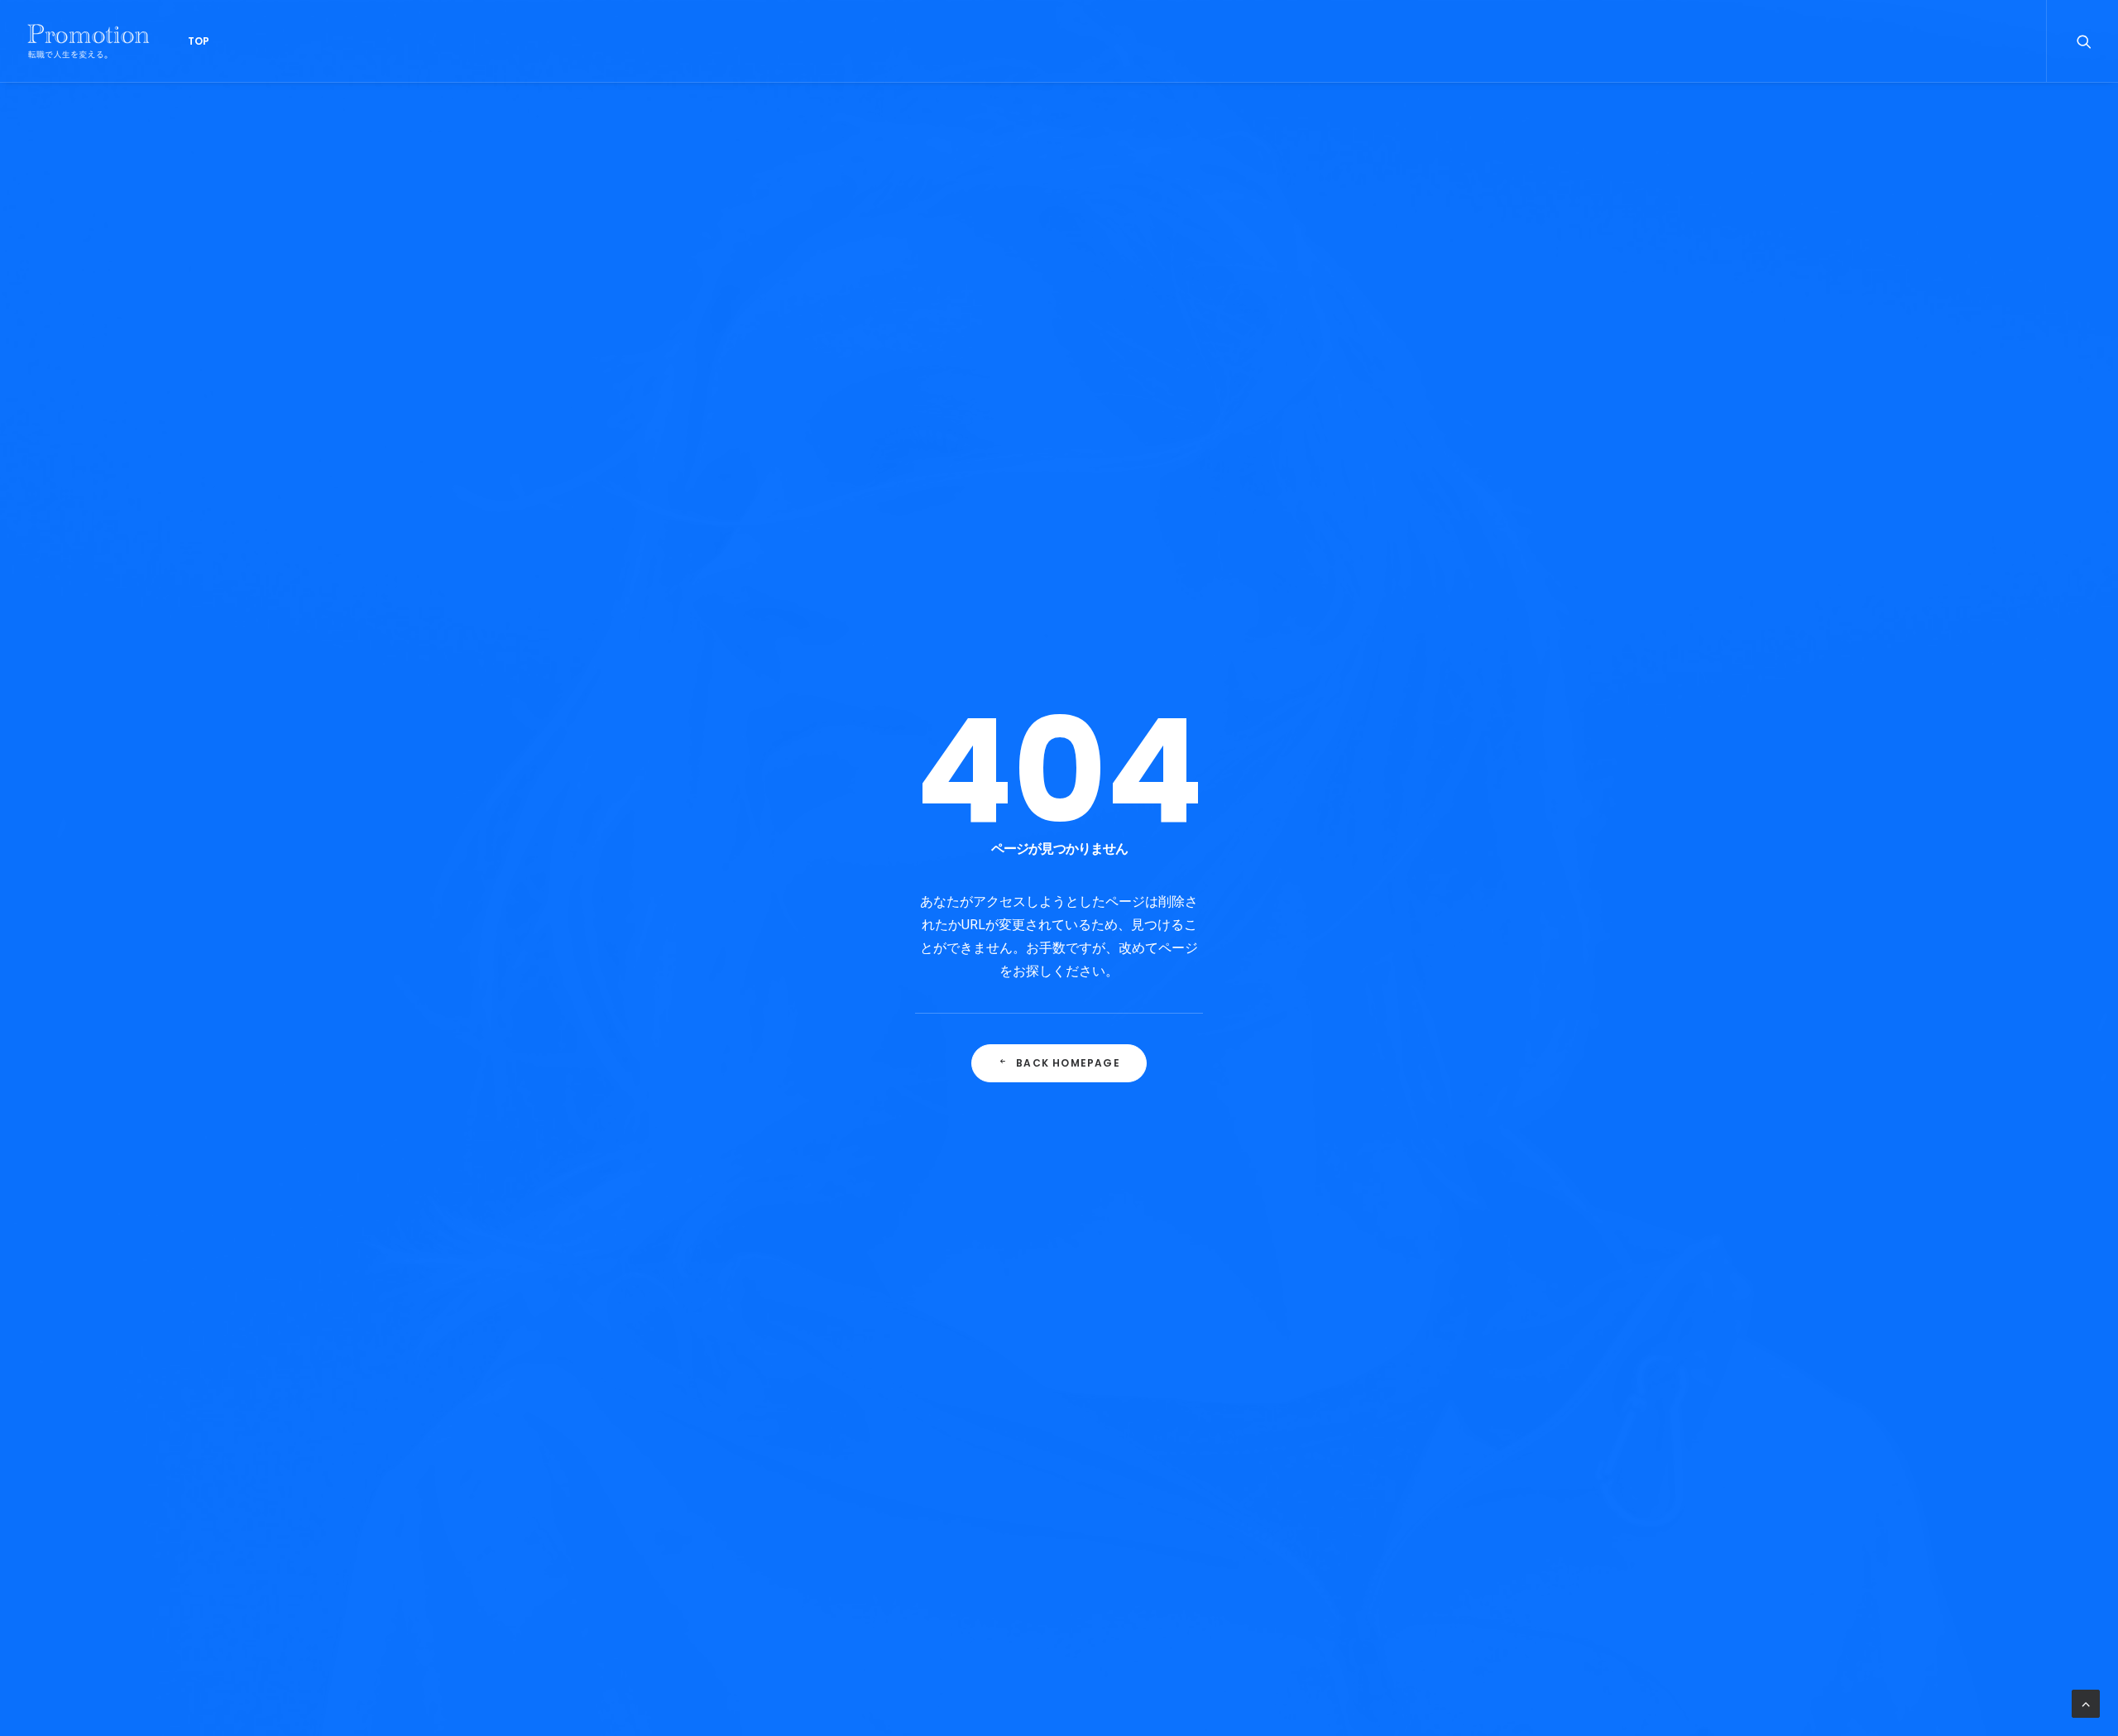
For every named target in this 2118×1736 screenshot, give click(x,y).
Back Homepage (1068, 1063)
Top (199, 41)
